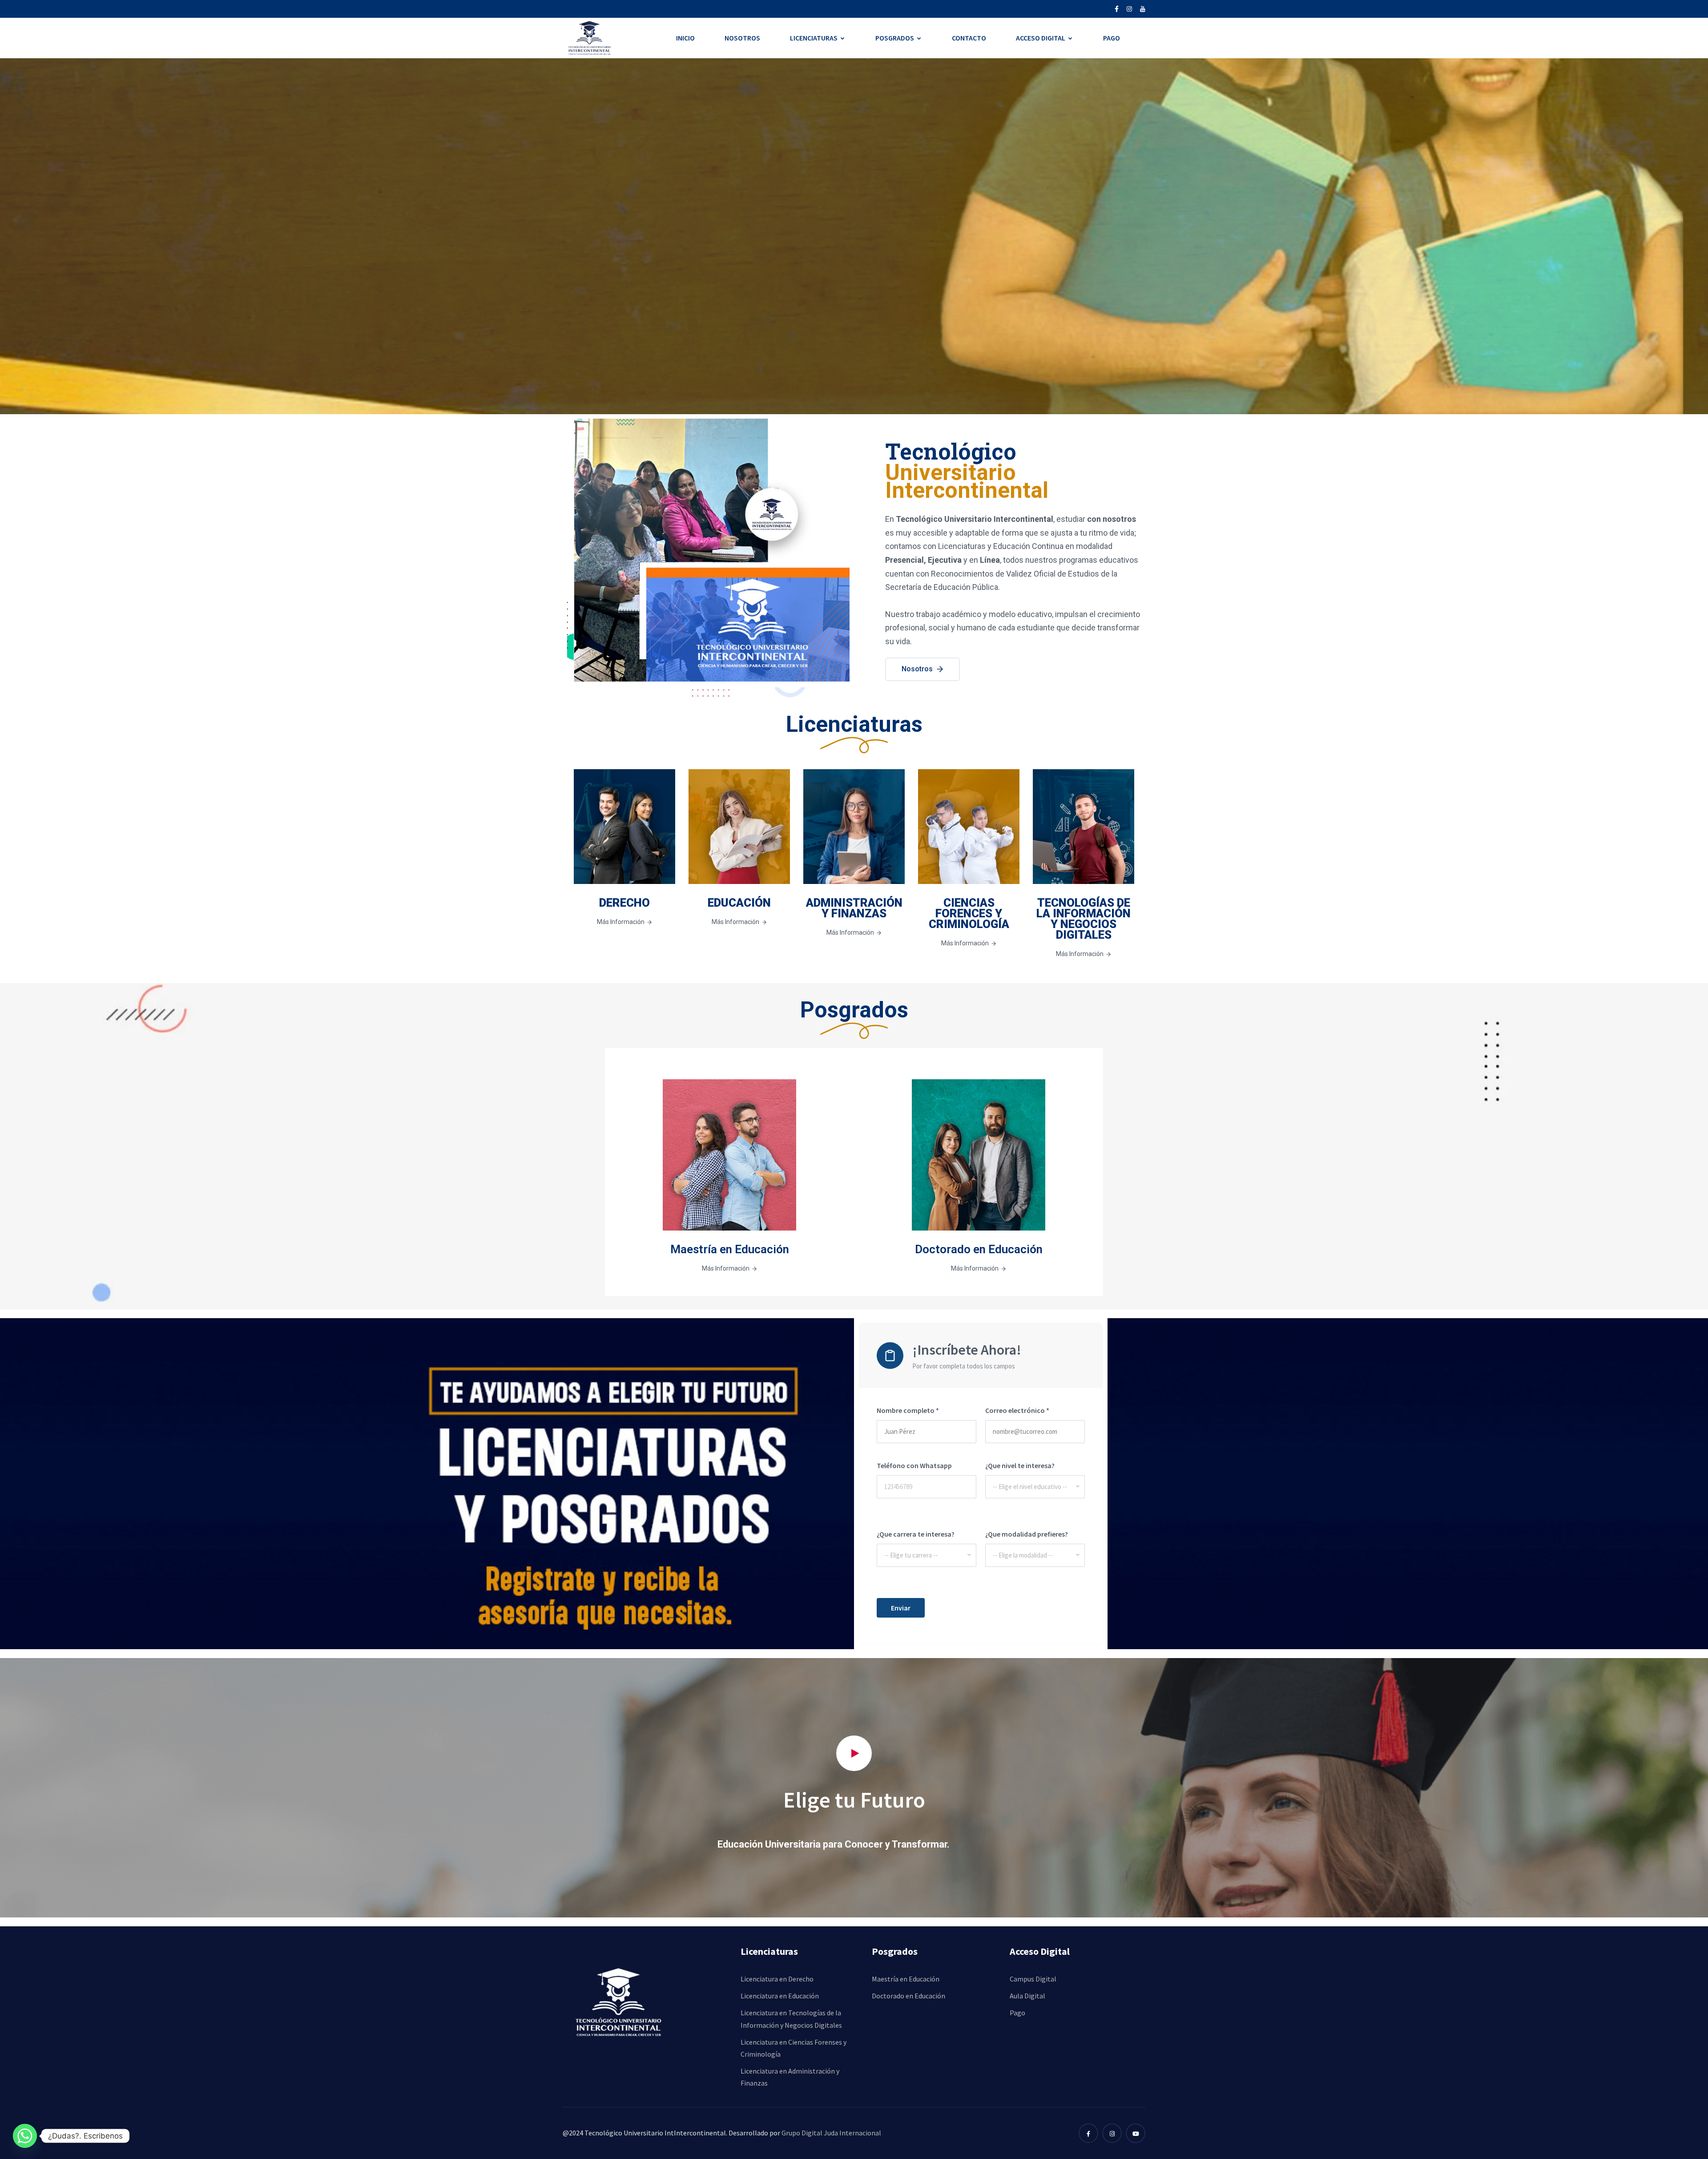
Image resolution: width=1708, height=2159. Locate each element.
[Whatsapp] (25, 2136)
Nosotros (742, 38)
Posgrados (895, 38)
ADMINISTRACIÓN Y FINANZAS (854, 908)
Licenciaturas (814, 38)
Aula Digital (1027, 1996)
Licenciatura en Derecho (777, 1979)
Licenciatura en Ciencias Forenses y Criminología (794, 2048)
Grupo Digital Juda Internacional (831, 2133)
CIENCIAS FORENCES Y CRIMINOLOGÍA (969, 913)
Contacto (969, 38)
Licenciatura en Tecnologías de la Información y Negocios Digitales (791, 2019)
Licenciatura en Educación (780, 1996)
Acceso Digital (1041, 38)
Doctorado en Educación (979, 1249)
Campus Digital (1033, 1979)
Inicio (685, 38)
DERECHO (624, 903)
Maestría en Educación (730, 1249)
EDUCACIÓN (739, 903)
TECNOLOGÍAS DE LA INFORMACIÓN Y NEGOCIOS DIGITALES (1084, 919)
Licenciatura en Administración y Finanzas (790, 2077)
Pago (1112, 38)
